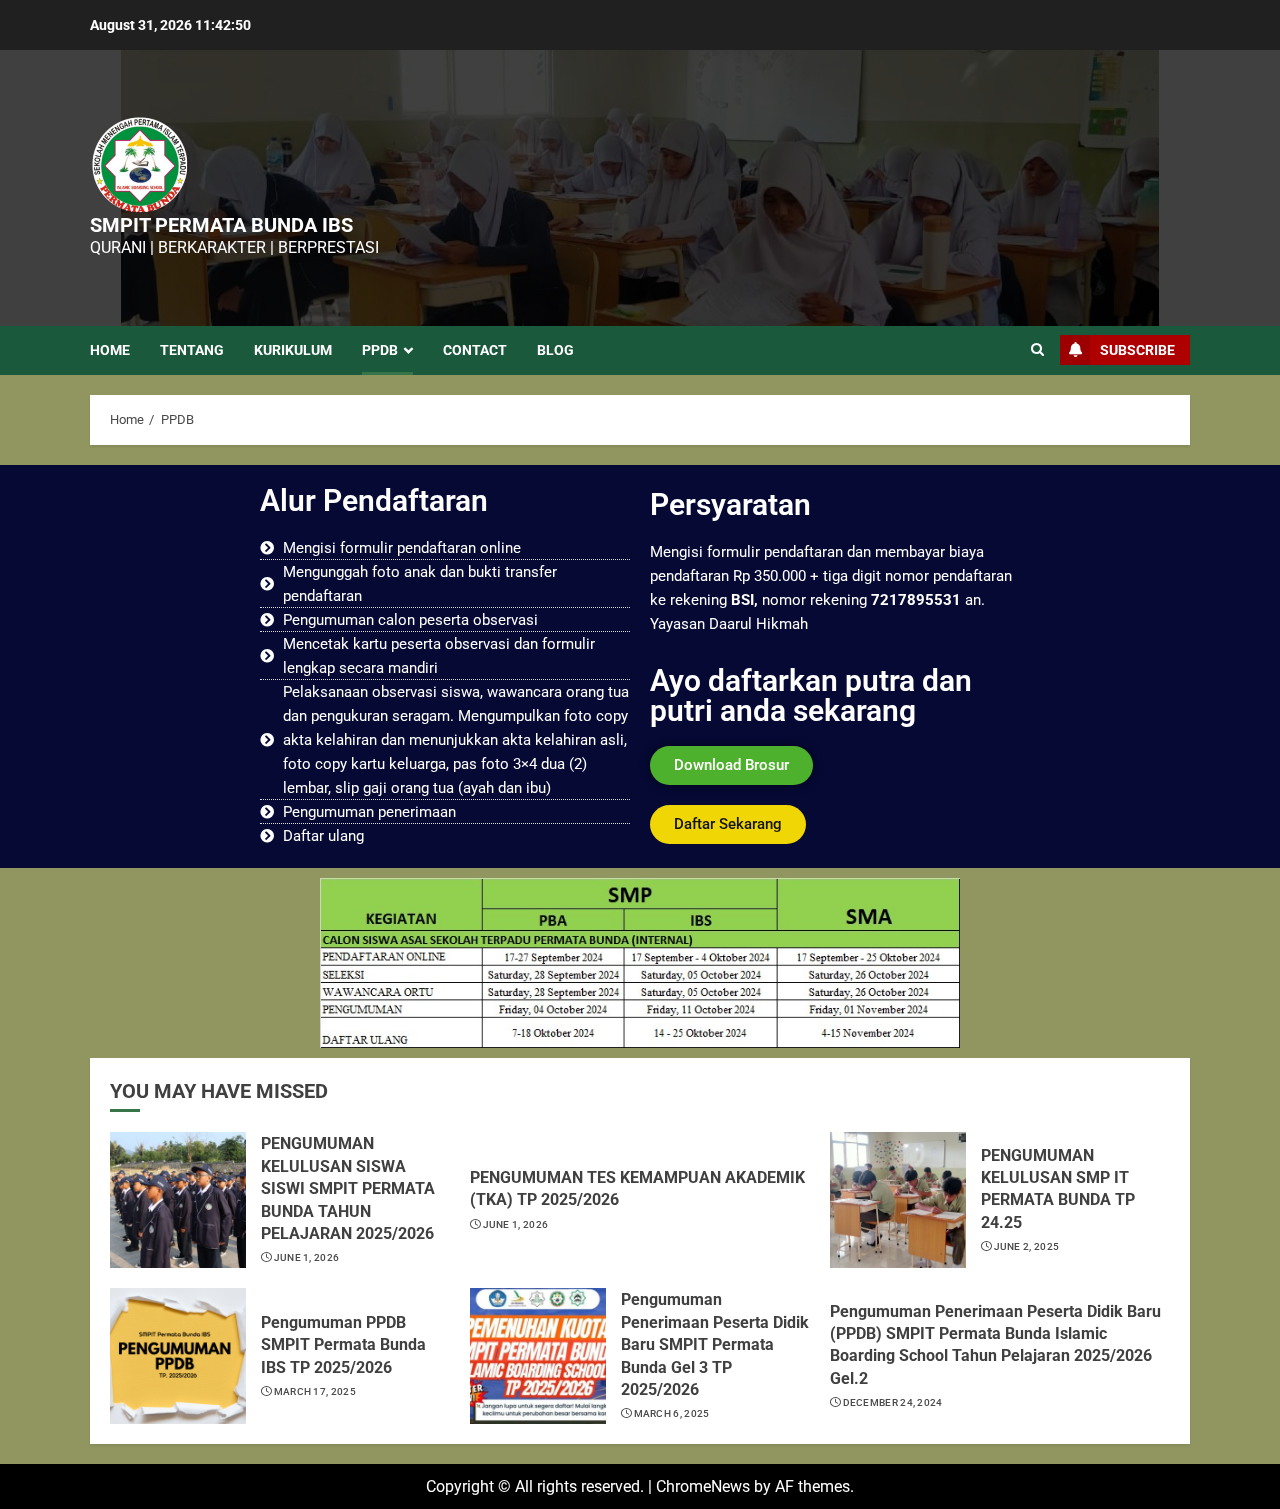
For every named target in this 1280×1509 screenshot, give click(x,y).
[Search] (1037, 350)
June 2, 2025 (1027, 1246)
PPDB (380, 350)
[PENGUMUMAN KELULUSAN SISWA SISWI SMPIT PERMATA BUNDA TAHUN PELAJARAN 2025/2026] (178, 1200)
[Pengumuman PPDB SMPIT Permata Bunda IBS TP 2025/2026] (178, 1356)
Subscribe (1137, 350)
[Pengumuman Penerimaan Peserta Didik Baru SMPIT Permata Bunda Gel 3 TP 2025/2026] (538, 1356)
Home (110, 350)
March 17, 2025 (315, 1391)
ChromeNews (703, 1486)
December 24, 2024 (893, 1402)
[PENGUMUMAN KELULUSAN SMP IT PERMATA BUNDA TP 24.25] (898, 1200)
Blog (555, 350)
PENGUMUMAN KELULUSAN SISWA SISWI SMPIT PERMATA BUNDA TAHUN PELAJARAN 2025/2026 (348, 1188)
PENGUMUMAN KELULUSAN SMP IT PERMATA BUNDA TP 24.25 (1058, 1189)
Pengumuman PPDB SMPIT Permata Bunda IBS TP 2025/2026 (343, 1345)
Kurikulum (293, 350)
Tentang (192, 350)
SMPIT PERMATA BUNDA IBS (221, 225)
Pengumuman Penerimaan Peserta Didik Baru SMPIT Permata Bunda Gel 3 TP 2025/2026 (715, 1344)
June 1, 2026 (307, 1257)
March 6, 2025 (672, 1413)
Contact (475, 350)
